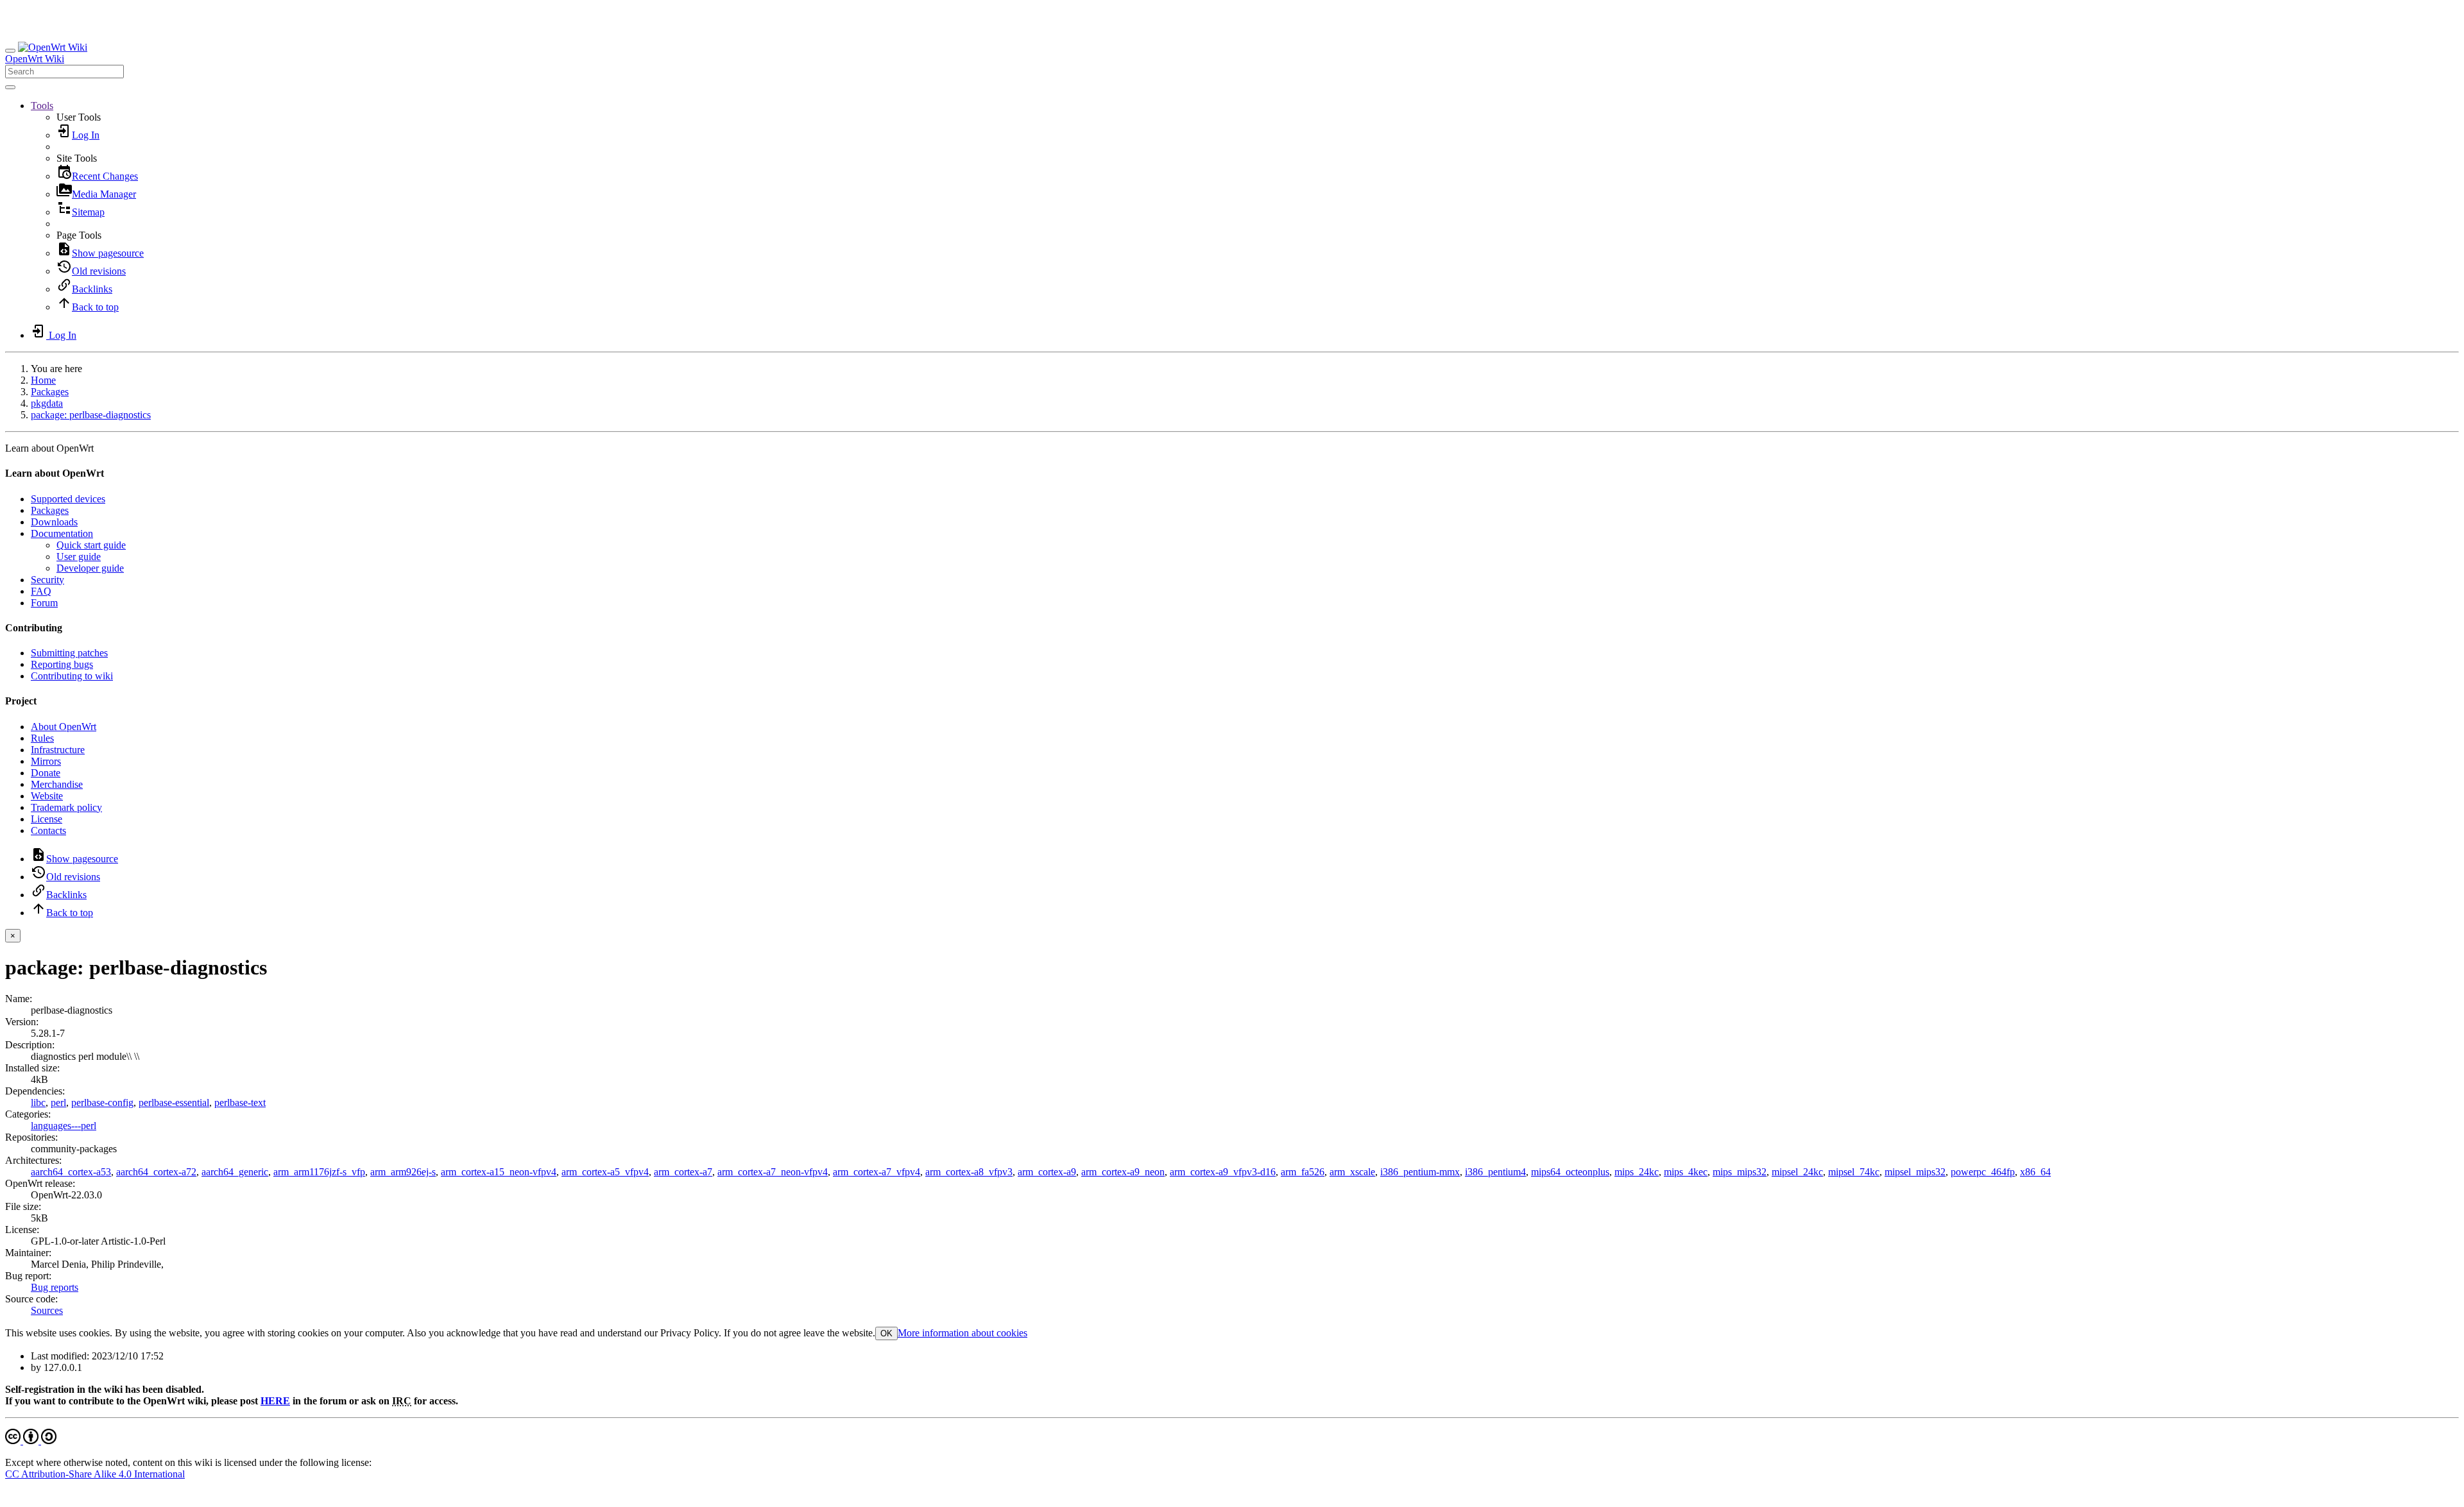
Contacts (48, 830)
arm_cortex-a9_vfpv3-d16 (1223, 1172)
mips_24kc (1637, 1172)
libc (38, 1103)
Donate (46, 773)
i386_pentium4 (1495, 1172)
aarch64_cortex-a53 (71, 1172)
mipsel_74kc (1854, 1172)
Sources (47, 1310)
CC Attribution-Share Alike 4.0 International (95, 1474)
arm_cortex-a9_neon (1123, 1172)
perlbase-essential (174, 1103)
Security (47, 580)
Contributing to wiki (72, 676)
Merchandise (57, 784)
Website (47, 796)
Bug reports (55, 1287)
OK (886, 1333)
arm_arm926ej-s (403, 1172)
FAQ (41, 591)
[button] (42, 106)
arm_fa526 (1303, 1172)
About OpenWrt (64, 727)
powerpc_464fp (1983, 1172)
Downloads (54, 522)
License (47, 819)
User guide (79, 557)
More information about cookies (963, 1333)
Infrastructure (58, 750)
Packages (50, 392)
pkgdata (47, 403)
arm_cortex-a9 (1047, 1172)
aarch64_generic (235, 1172)
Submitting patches (69, 653)
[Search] (10, 87)
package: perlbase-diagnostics (91, 415)
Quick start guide (91, 545)
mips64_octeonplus (1570, 1172)
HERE (275, 1401)
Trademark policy (66, 807)
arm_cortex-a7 (683, 1172)
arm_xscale (1352, 1172)
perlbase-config (102, 1103)
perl (58, 1103)
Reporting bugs (62, 664)
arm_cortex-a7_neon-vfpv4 (773, 1172)
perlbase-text (240, 1103)
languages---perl (64, 1126)
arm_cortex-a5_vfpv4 (605, 1172)
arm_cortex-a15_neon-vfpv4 (499, 1172)
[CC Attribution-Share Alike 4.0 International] (31, 1441)
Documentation (62, 533)
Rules (42, 738)
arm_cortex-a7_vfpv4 (877, 1172)
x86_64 (2035, 1172)
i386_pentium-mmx (1420, 1172)
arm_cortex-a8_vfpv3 (969, 1172)
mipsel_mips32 (1915, 1172)
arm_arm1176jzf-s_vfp (319, 1172)
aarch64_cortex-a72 (156, 1172)
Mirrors (46, 761)
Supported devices (68, 499)
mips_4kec (1686, 1172)
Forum (44, 603)
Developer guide (90, 568)
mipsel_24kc (1797, 1172)
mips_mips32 (1740, 1172)
